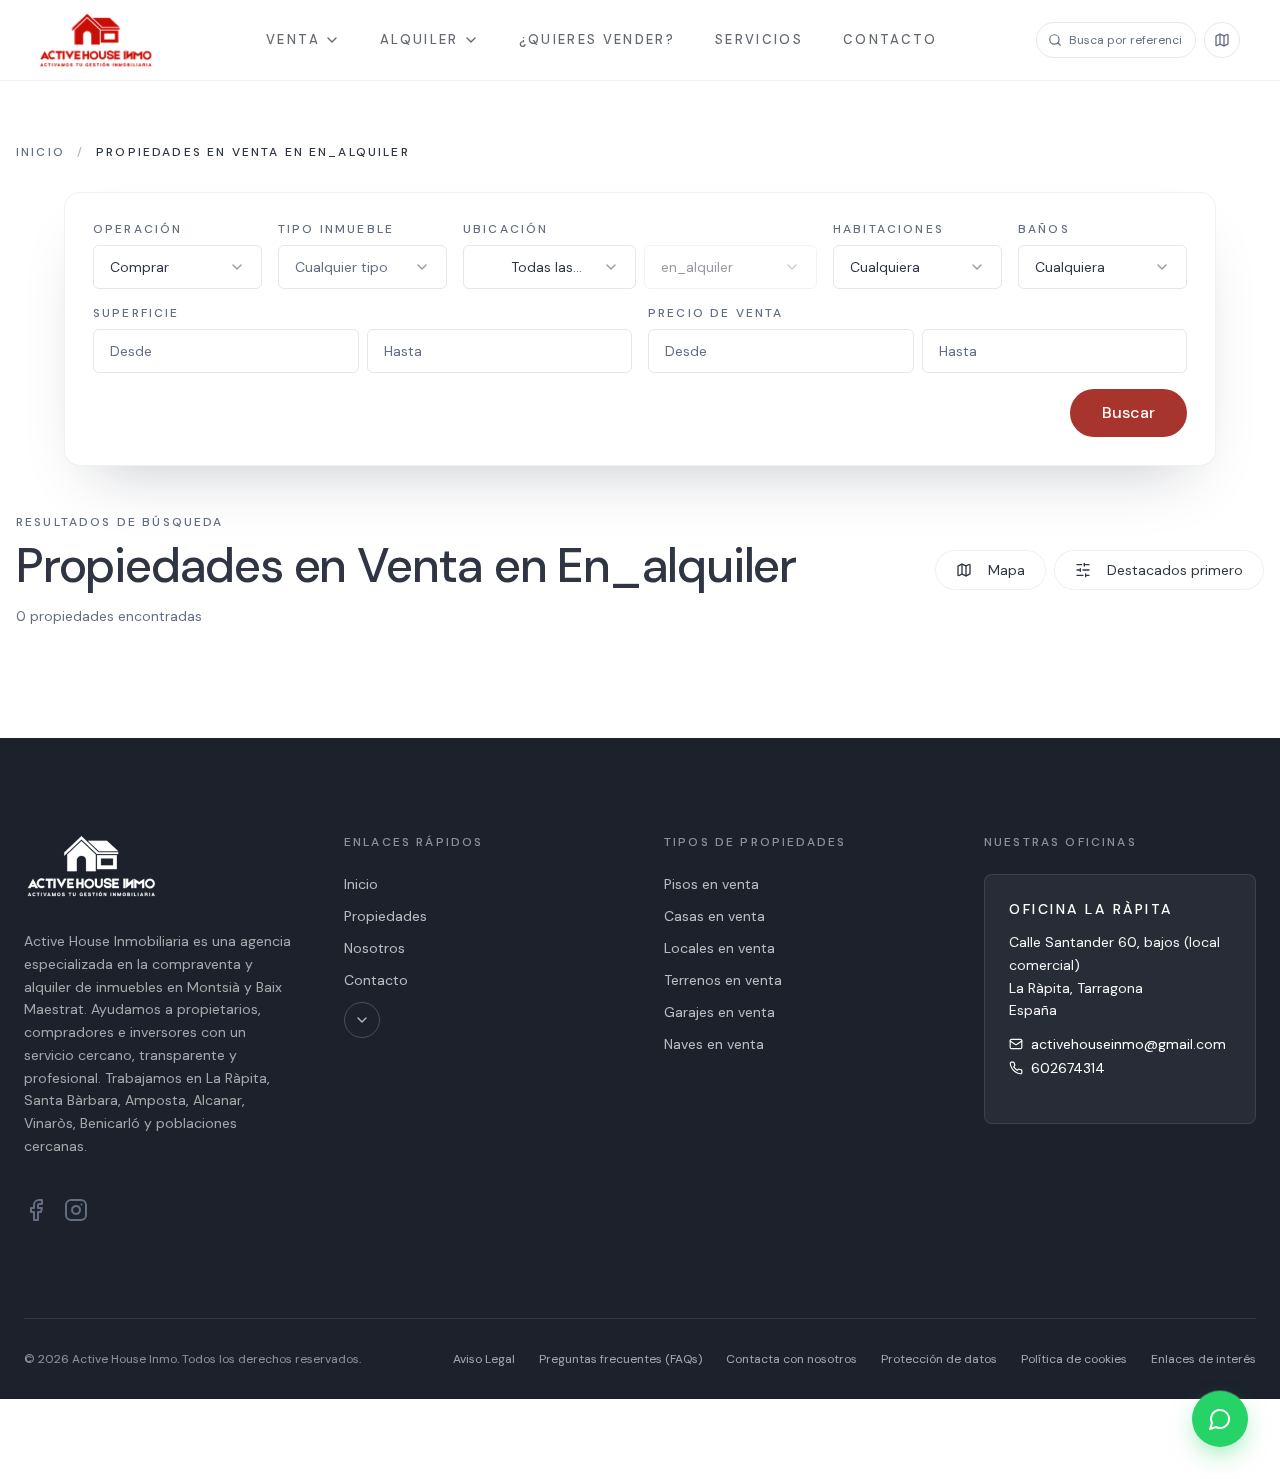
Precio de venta (715, 313)
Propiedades (385, 916)
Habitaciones (888, 229)
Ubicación (505, 229)
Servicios (759, 39)
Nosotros (374, 948)
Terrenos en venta (723, 980)
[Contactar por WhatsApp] (1220, 1419)
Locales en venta (719, 948)
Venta (293, 39)
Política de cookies (1074, 1359)
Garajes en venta (719, 1012)
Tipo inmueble (336, 229)
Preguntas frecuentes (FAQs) (620, 1359)
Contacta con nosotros (791, 1359)
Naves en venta (714, 1044)
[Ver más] (362, 1020)
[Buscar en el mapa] (1222, 40)
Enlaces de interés (1203, 1359)
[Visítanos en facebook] (36, 1210)
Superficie (136, 313)
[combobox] (177, 267)
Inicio (40, 152)
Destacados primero (1175, 570)
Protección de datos (939, 1359)
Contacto (890, 39)
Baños (1044, 229)
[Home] (96, 40)
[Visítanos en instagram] (76, 1210)
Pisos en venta (711, 884)
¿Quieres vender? (597, 39)
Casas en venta (714, 916)
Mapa (1006, 570)
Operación (137, 229)
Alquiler (419, 39)
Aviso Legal (484, 1359)
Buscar (1128, 412)
